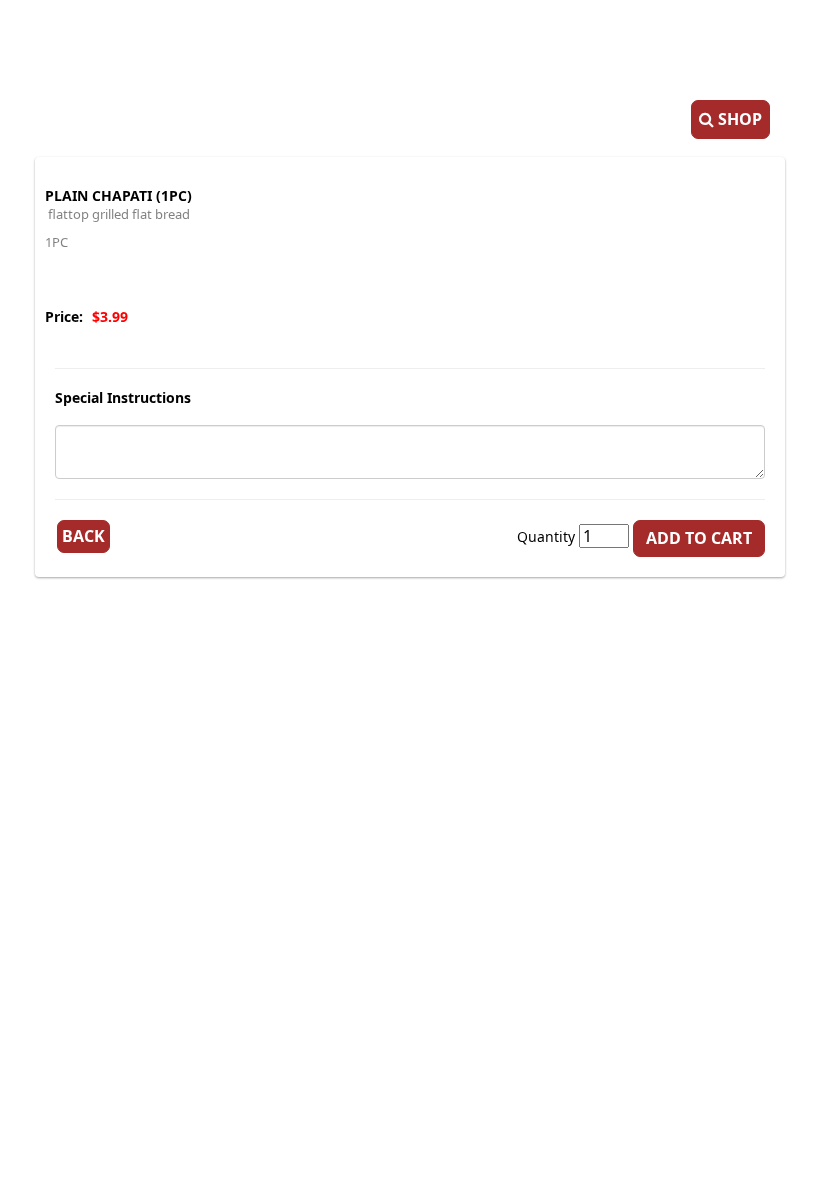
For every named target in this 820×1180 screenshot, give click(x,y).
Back (83, 536)
